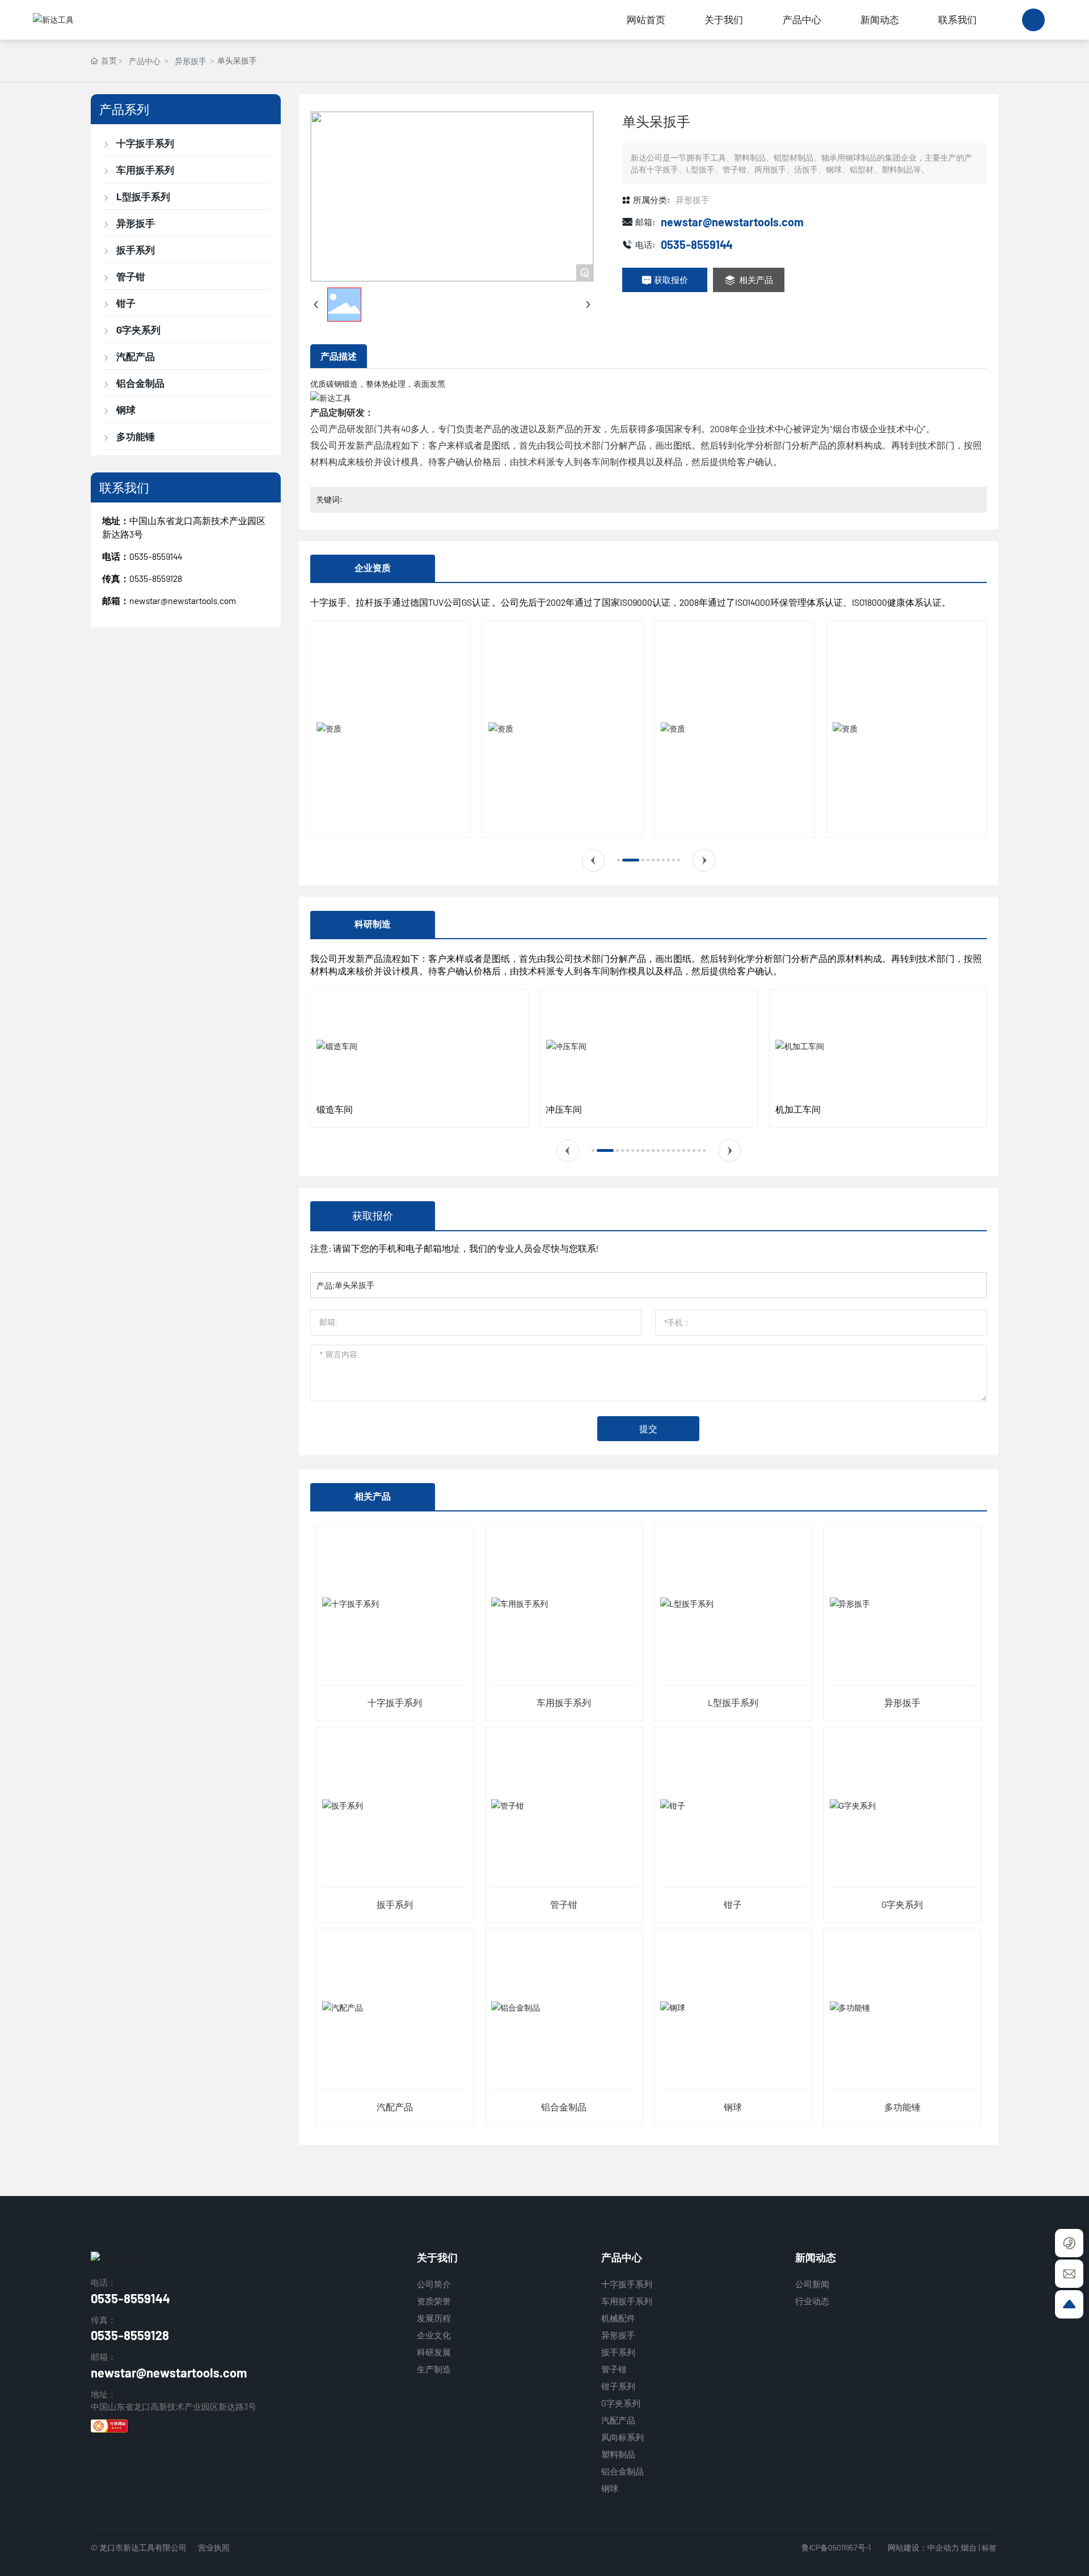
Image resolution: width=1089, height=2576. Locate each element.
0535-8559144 (156, 556)
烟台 (969, 2547)
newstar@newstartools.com (183, 600)
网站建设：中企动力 (923, 2547)
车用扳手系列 (564, 1702)
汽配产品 (395, 2107)
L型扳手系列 (733, 1702)
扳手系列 (395, 1904)
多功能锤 (902, 2107)
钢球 (733, 2107)
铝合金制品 (564, 2107)
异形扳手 (191, 61)
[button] (593, 860)
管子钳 (564, 1904)
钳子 (733, 1904)
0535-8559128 (130, 2335)
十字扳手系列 (395, 1702)
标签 (989, 2548)
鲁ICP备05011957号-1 (836, 2547)
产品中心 (145, 61)
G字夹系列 (902, 1904)
